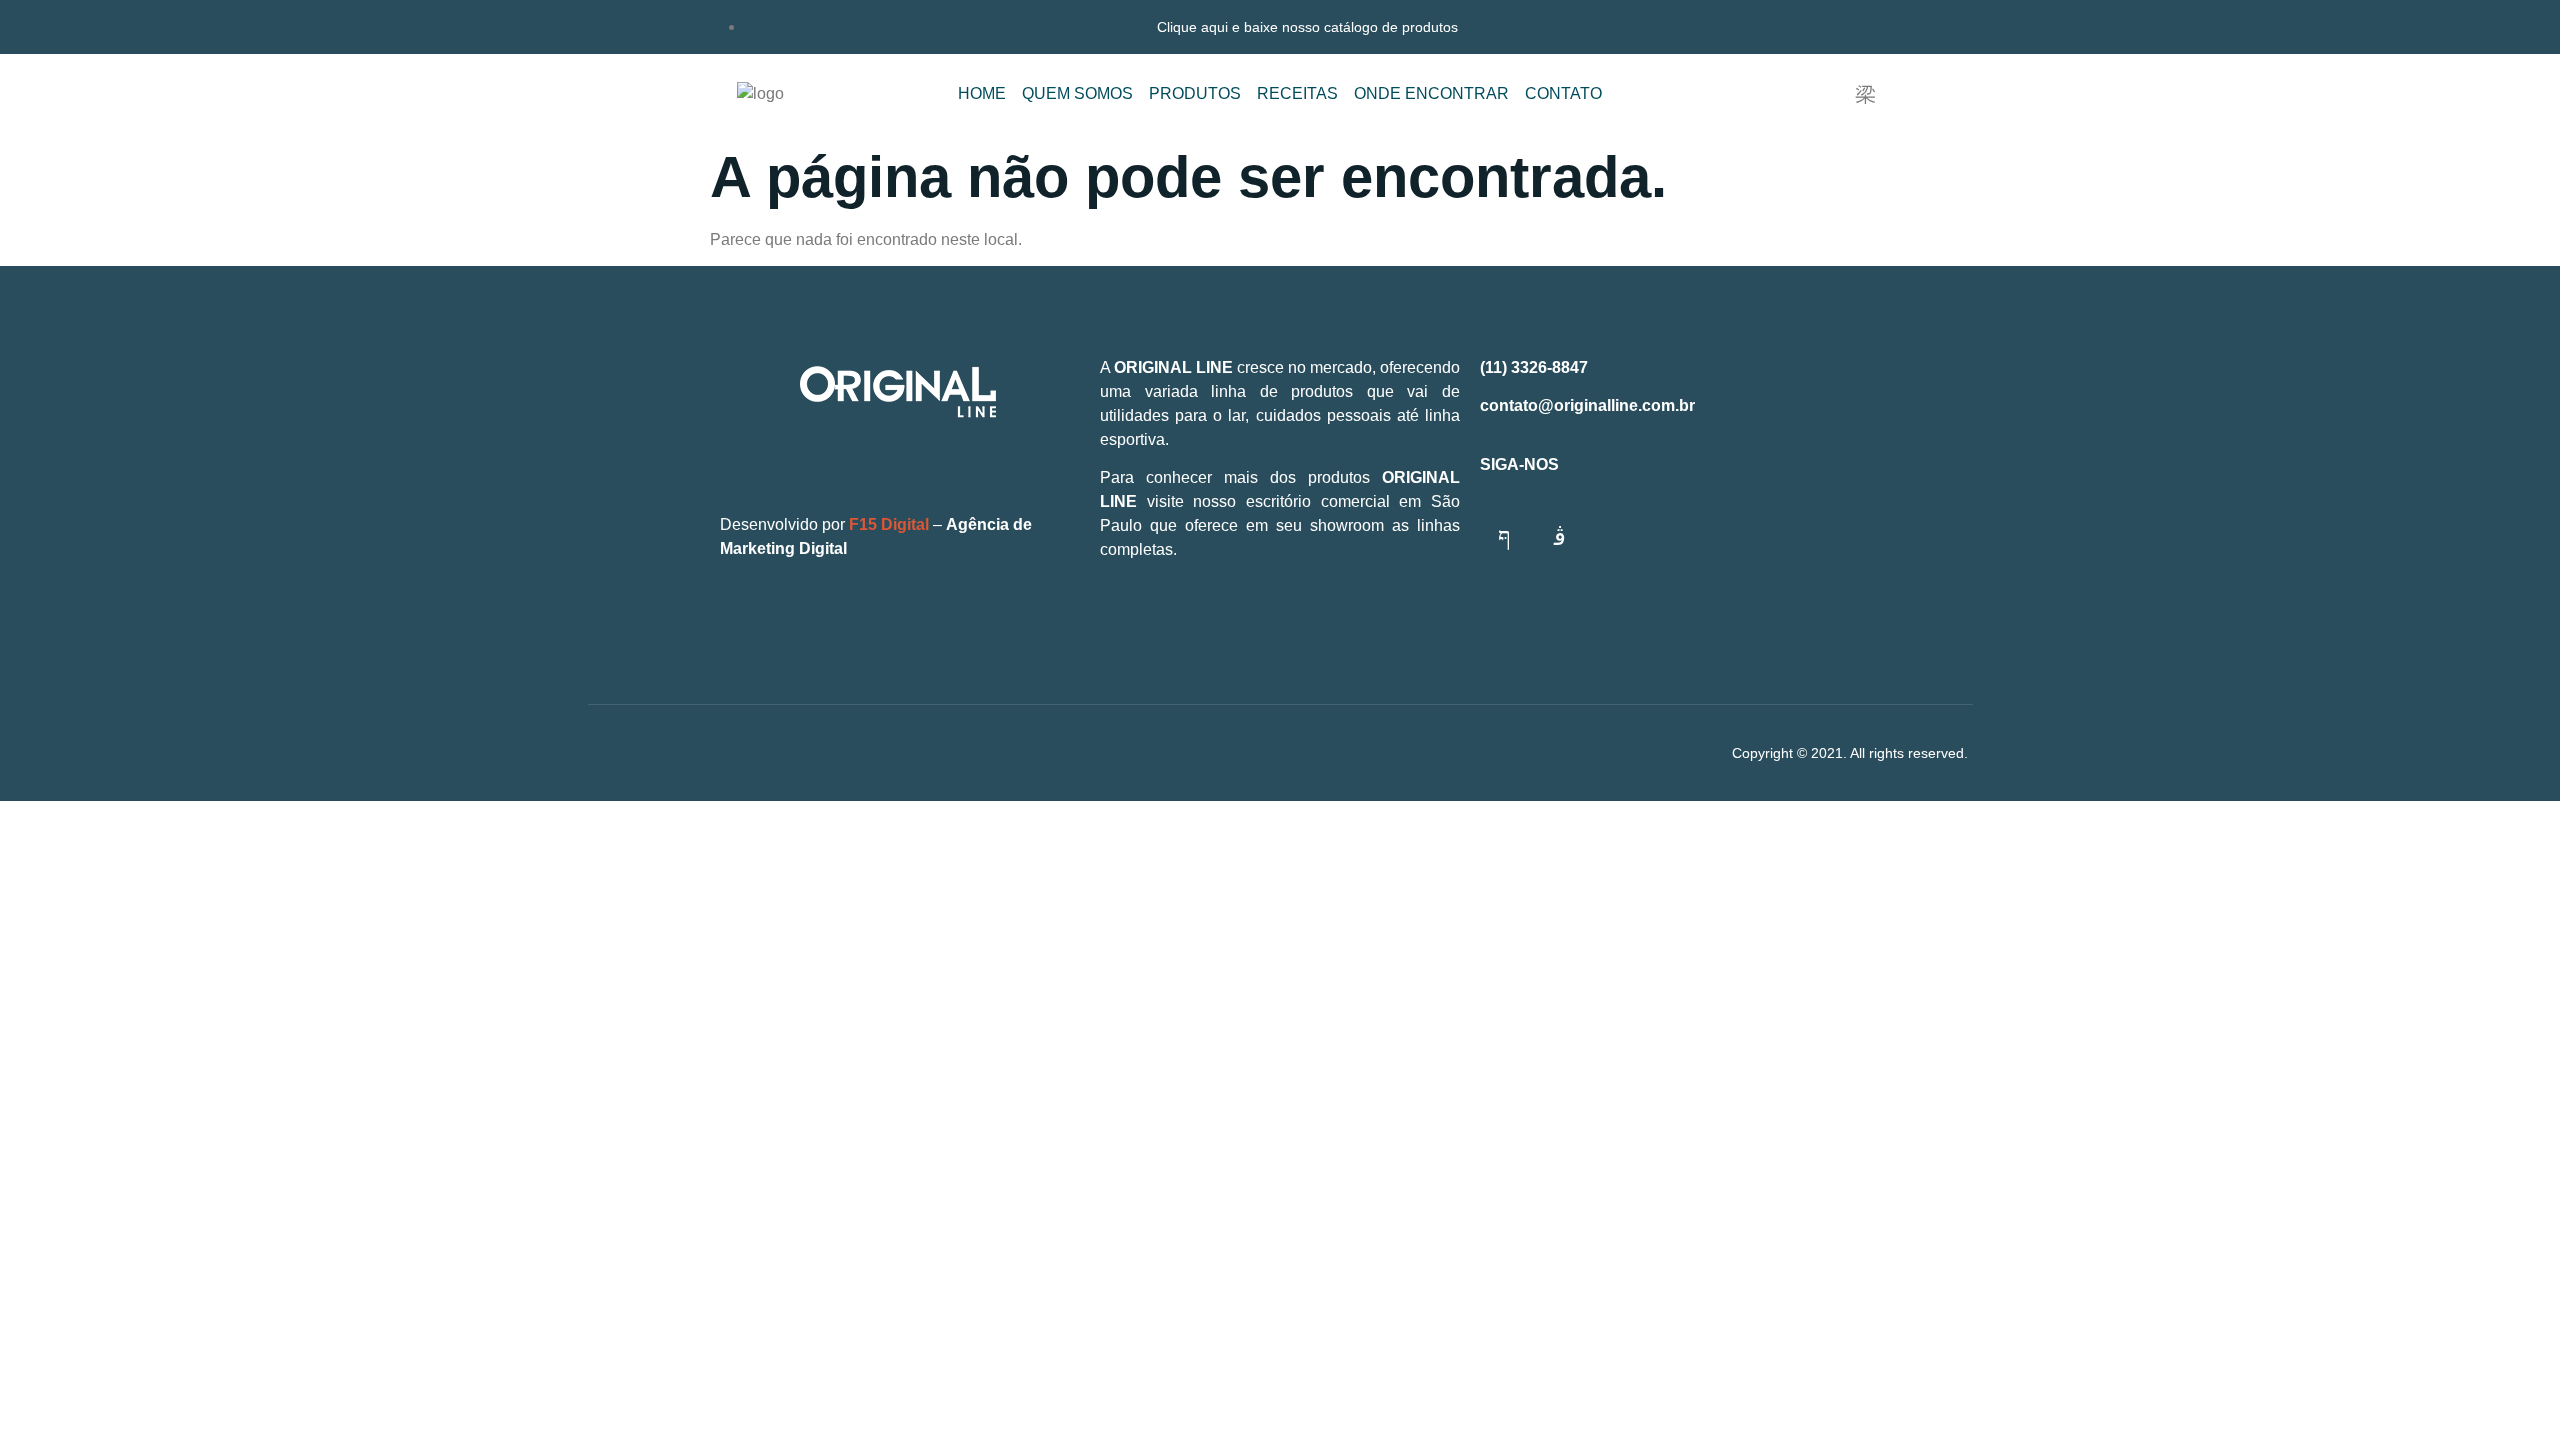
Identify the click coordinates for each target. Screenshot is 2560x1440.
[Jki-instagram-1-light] (1560, 536)
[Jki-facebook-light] (1505, 536)
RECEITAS (1297, 93)
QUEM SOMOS (1077, 93)
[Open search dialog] (1865, 94)
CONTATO (1563, 93)
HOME (982, 93)
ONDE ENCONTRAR (1431, 93)
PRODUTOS (1195, 93)
